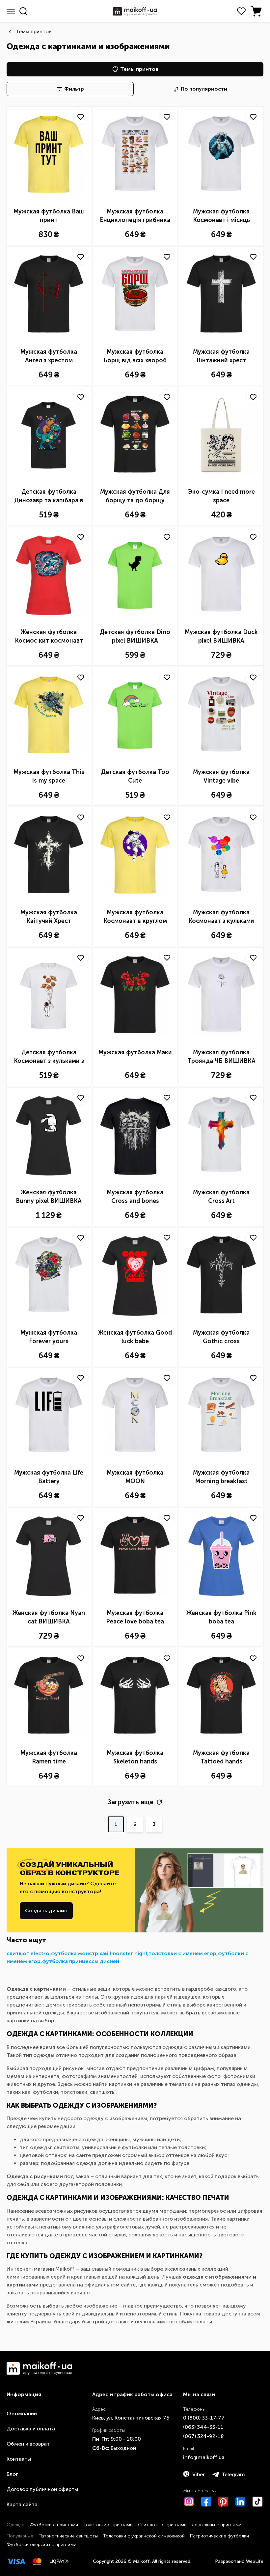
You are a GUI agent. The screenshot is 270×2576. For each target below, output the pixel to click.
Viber (199, 2474)
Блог (12, 2474)
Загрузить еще (131, 1802)
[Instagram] (189, 2502)
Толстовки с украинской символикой (144, 2536)
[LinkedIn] (240, 2502)
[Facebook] (206, 2502)
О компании (22, 2413)
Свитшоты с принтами (162, 2525)
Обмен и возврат (28, 2444)
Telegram (233, 2474)
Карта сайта (22, 2504)
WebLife (255, 2561)
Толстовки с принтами (108, 2525)
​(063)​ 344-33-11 (203, 2427)
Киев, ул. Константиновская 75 (131, 2418)
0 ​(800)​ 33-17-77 (204, 2418)
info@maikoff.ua (204, 2457)
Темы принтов (34, 31)
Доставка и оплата (31, 2429)
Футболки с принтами (54, 2525)
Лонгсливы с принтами (217, 2525)
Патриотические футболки (219, 2536)
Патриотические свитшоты (68, 2536)
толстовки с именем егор (182, 1953)
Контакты (19, 2459)
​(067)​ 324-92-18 (203, 2436)
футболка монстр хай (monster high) (99, 1953)
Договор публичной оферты (42, 2489)
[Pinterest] (223, 2502)
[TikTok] (257, 2502)
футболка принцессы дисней (81, 1961)
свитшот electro (28, 1953)
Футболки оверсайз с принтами (41, 2545)
